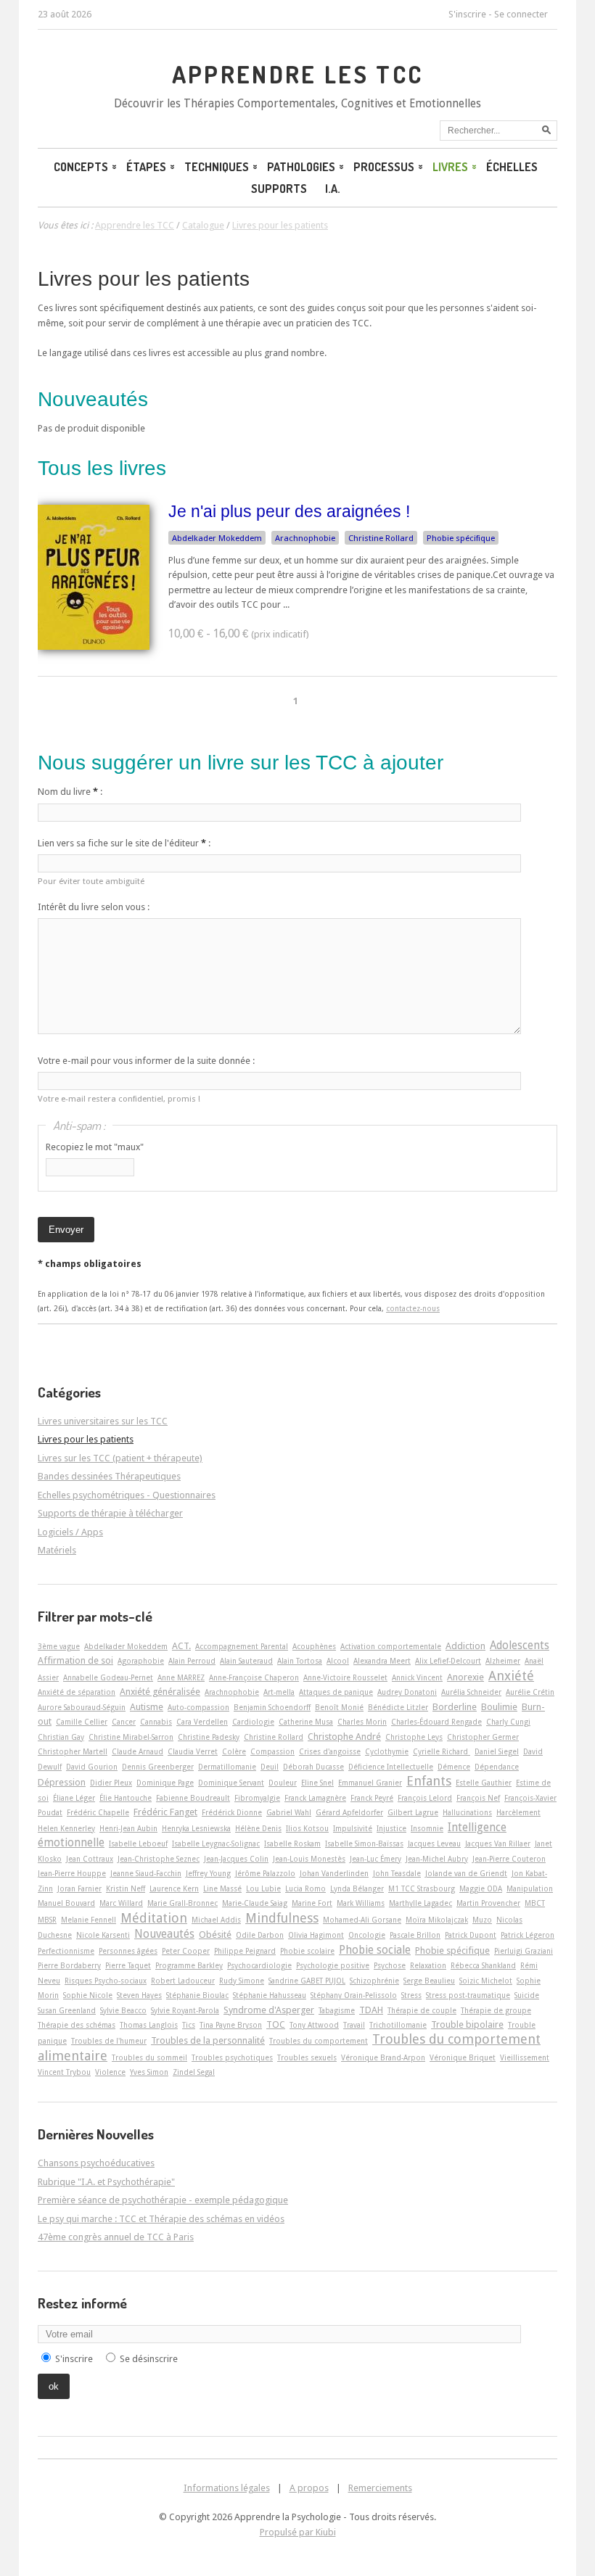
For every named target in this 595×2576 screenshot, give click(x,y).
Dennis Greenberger (158, 1767)
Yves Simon (149, 2072)
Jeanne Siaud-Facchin (146, 1873)
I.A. (333, 189)
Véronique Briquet (463, 2057)
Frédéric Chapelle (98, 1812)
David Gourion (92, 1767)
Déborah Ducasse (313, 1767)
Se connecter (521, 14)
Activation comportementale (391, 1646)
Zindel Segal (194, 2072)
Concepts (81, 167)
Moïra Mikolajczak (437, 1920)
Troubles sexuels (307, 2057)
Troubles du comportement (319, 2041)
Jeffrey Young (208, 1873)
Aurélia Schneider (471, 1692)
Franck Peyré (372, 1798)
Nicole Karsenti (103, 1935)
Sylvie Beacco (123, 2010)
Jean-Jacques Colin (236, 1859)
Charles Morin (362, 1722)
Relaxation (428, 1965)
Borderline (455, 1707)
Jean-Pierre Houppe (72, 1873)
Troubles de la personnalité (208, 2040)
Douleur (283, 1783)
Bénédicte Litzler (398, 1707)
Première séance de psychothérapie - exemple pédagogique (163, 2200)
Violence (110, 2072)
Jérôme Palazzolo (265, 1873)
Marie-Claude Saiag (255, 1903)
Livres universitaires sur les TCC (103, 1421)
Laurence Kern (174, 1888)
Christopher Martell (73, 1751)
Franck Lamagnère (315, 1798)
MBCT (535, 1903)
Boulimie (499, 1707)
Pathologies (301, 167)
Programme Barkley (189, 1965)
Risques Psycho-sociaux (106, 1981)
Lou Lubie (263, 1888)
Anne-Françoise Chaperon (254, 1677)
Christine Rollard (381, 538)
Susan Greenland (67, 2010)
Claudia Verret (193, 1751)
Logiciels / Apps (70, 1532)
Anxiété (511, 1676)
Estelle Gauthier (484, 1783)
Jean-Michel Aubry (437, 1859)
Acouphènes (314, 1646)
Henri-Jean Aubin (128, 1828)
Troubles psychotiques (232, 2057)
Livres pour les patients (144, 279)
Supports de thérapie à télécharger (110, 1513)
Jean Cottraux (90, 1859)
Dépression (62, 1782)
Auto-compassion (198, 1707)
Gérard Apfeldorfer (349, 1812)
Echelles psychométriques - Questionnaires (127, 1495)
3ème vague (59, 1646)
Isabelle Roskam (292, 1844)
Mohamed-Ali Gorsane (362, 1920)
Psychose (390, 1965)
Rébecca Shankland (483, 1965)
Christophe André (344, 1737)
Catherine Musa (306, 1722)
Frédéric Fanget (165, 1812)
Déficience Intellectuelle (391, 1767)
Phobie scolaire (307, 1951)
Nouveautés (164, 1934)
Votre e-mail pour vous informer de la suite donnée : (146, 1061)
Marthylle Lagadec (420, 1903)
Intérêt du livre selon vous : (94, 907)
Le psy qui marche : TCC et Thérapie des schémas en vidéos (161, 2219)
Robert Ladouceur (183, 1981)
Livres (450, 167)
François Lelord (425, 1798)
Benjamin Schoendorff (272, 1707)
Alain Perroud (192, 1661)
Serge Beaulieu (429, 1981)
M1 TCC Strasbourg (422, 1888)
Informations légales (227, 2488)
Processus (384, 167)
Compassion (272, 1751)
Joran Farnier (79, 1888)
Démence (454, 1767)
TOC (276, 2024)
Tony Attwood (314, 2025)
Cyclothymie (387, 1751)
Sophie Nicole (88, 1995)
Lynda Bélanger (357, 1888)
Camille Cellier (82, 1722)
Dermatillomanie (227, 1767)
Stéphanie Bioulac (197, 1995)
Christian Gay (61, 1737)
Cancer (124, 1722)
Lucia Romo (305, 1888)
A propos (309, 2488)
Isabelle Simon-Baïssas (364, 1844)
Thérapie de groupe (496, 2010)
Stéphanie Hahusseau (270, 1995)
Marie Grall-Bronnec (182, 1903)
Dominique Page (165, 1783)
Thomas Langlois (149, 2025)
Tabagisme (337, 2010)
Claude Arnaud (138, 1751)
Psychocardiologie (259, 1965)
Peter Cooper (186, 1951)
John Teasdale (397, 1873)
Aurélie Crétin (530, 1692)
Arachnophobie (305, 538)
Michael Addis (216, 1920)
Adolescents (520, 1646)
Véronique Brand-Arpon (383, 2057)
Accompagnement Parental (242, 1646)
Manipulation (530, 1888)
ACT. (181, 1646)
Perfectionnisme (66, 1951)
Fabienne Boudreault (193, 1798)
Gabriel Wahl (289, 1812)
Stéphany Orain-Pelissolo (354, 1995)
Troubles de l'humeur (109, 2041)
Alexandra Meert (382, 1661)
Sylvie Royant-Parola (185, 2010)
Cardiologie (253, 1722)
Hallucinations (467, 1812)
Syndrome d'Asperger (269, 2010)
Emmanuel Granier (370, 1783)
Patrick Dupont (471, 1935)
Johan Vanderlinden (334, 1873)
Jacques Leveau (434, 1844)
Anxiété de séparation (77, 1692)
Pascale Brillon (415, 1935)
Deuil (270, 1767)
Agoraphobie (141, 1661)
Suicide (527, 1995)
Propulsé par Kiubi (298, 2532)
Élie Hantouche (126, 1798)
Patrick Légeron (528, 1935)
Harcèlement (518, 1812)
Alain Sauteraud (246, 1661)
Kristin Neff (126, 1888)
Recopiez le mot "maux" (95, 1147)
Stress (411, 1995)
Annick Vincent (417, 1677)
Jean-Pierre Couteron (509, 1859)
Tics (189, 2025)
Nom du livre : (70, 792)
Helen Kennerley (66, 1828)
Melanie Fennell (89, 1920)
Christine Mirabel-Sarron (131, 1737)
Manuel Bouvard (66, 1903)
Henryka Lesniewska (196, 1828)
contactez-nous (413, 1308)
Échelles (512, 167)
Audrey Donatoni (407, 1692)
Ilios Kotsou (307, 1828)
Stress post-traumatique (468, 1995)
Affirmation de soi (75, 1660)
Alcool (338, 1661)
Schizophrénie (374, 1981)
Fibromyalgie (257, 1798)
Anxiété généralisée (160, 1692)
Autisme (147, 1707)
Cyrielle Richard (442, 1751)
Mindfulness (282, 1918)
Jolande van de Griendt (466, 1873)
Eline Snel (317, 1783)
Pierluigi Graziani (524, 1951)
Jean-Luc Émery (376, 1859)
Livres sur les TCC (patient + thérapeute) (120, 1458)
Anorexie (465, 1677)
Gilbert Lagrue (413, 1812)
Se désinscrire (149, 2359)
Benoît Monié (339, 1707)
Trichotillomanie (398, 2025)
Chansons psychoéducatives (96, 2163)
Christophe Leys (414, 1737)
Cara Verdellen (202, 1722)
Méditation (154, 1918)
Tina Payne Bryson (231, 2025)
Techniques (217, 167)
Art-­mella (279, 1692)
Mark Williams (361, 1903)
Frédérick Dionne (232, 1812)
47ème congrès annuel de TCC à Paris (116, 2237)
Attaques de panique (336, 1692)
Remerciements (380, 2488)
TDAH (371, 2010)
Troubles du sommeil (149, 2057)
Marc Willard (121, 1903)
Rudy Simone (242, 1981)
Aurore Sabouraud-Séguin (82, 1707)
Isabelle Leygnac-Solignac (216, 1844)
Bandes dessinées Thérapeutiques (109, 1476)
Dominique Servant (231, 1783)
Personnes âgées (128, 1951)
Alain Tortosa (300, 1661)
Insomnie (427, 1828)
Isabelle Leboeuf (138, 1844)
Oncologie (367, 1935)
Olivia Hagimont (316, 1935)
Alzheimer (503, 1661)
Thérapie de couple (422, 2010)
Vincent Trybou (64, 2072)
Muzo (482, 1920)
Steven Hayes (139, 1995)
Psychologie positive (333, 1965)
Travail (354, 2025)
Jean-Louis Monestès (309, 1859)
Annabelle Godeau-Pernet (108, 1677)
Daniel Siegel (497, 1751)
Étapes (146, 167)
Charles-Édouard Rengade (436, 1722)
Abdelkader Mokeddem (217, 538)
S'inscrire (467, 14)
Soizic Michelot (486, 1981)
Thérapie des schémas (77, 2025)
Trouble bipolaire (467, 2024)
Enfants (429, 1781)
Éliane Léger (74, 1798)
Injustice (391, 1828)
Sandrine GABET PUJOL (307, 1981)
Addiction (465, 1646)
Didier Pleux (111, 1783)
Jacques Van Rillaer (498, 1844)
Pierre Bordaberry (69, 1965)
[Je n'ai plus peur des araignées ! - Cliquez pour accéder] (94, 647)
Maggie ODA (481, 1888)
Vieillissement (525, 2057)
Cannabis (156, 1722)
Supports (279, 189)
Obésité (215, 1935)
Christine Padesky (209, 1737)
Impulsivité (353, 1828)
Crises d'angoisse (330, 1751)
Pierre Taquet (128, 1965)
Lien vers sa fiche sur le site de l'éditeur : (124, 843)
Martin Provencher (488, 1903)
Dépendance (497, 1767)
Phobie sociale (375, 1950)
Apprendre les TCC (298, 74)
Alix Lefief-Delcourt (448, 1661)
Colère (234, 1751)
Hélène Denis (258, 1828)
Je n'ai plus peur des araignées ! (289, 511)
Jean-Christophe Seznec (159, 1859)
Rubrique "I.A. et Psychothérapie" (106, 2182)
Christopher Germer (483, 1737)
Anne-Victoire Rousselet (345, 1677)
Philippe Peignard (245, 1951)
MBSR (47, 1920)
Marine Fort (312, 1903)
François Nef (478, 1798)
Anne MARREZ (181, 1677)
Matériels (57, 1550)
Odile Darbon (260, 1935)
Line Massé (222, 1888)
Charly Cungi (508, 1722)
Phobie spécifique (461, 538)
